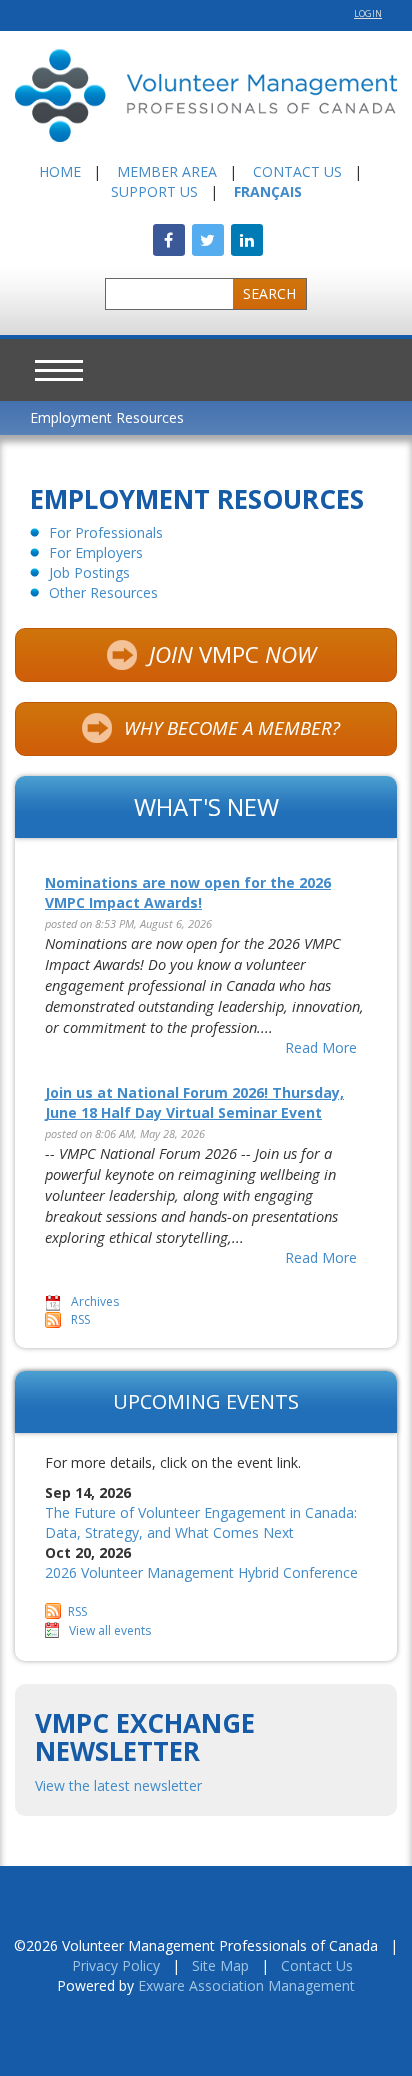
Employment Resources (107, 417)
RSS (80, 1319)
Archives (95, 1301)
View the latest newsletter (118, 1785)
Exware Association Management (246, 1985)
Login (368, 13)
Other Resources (103, 592)
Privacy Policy (116, 1965)
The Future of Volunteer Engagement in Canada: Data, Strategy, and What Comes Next (201, 1522)
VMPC (232, 654)
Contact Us (297, 171)
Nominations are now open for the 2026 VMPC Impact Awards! (188, 892)
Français (268, 191)
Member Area (167, 171)
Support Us (154, 191)
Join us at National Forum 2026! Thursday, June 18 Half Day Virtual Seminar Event (194, 1102)
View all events (110, 1630)
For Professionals (106, 532)
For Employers (96, 552)
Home (60, 171)
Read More (321, 1047)
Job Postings (89, 572)
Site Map (220, 1965)
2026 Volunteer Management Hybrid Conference (201, 1572)
